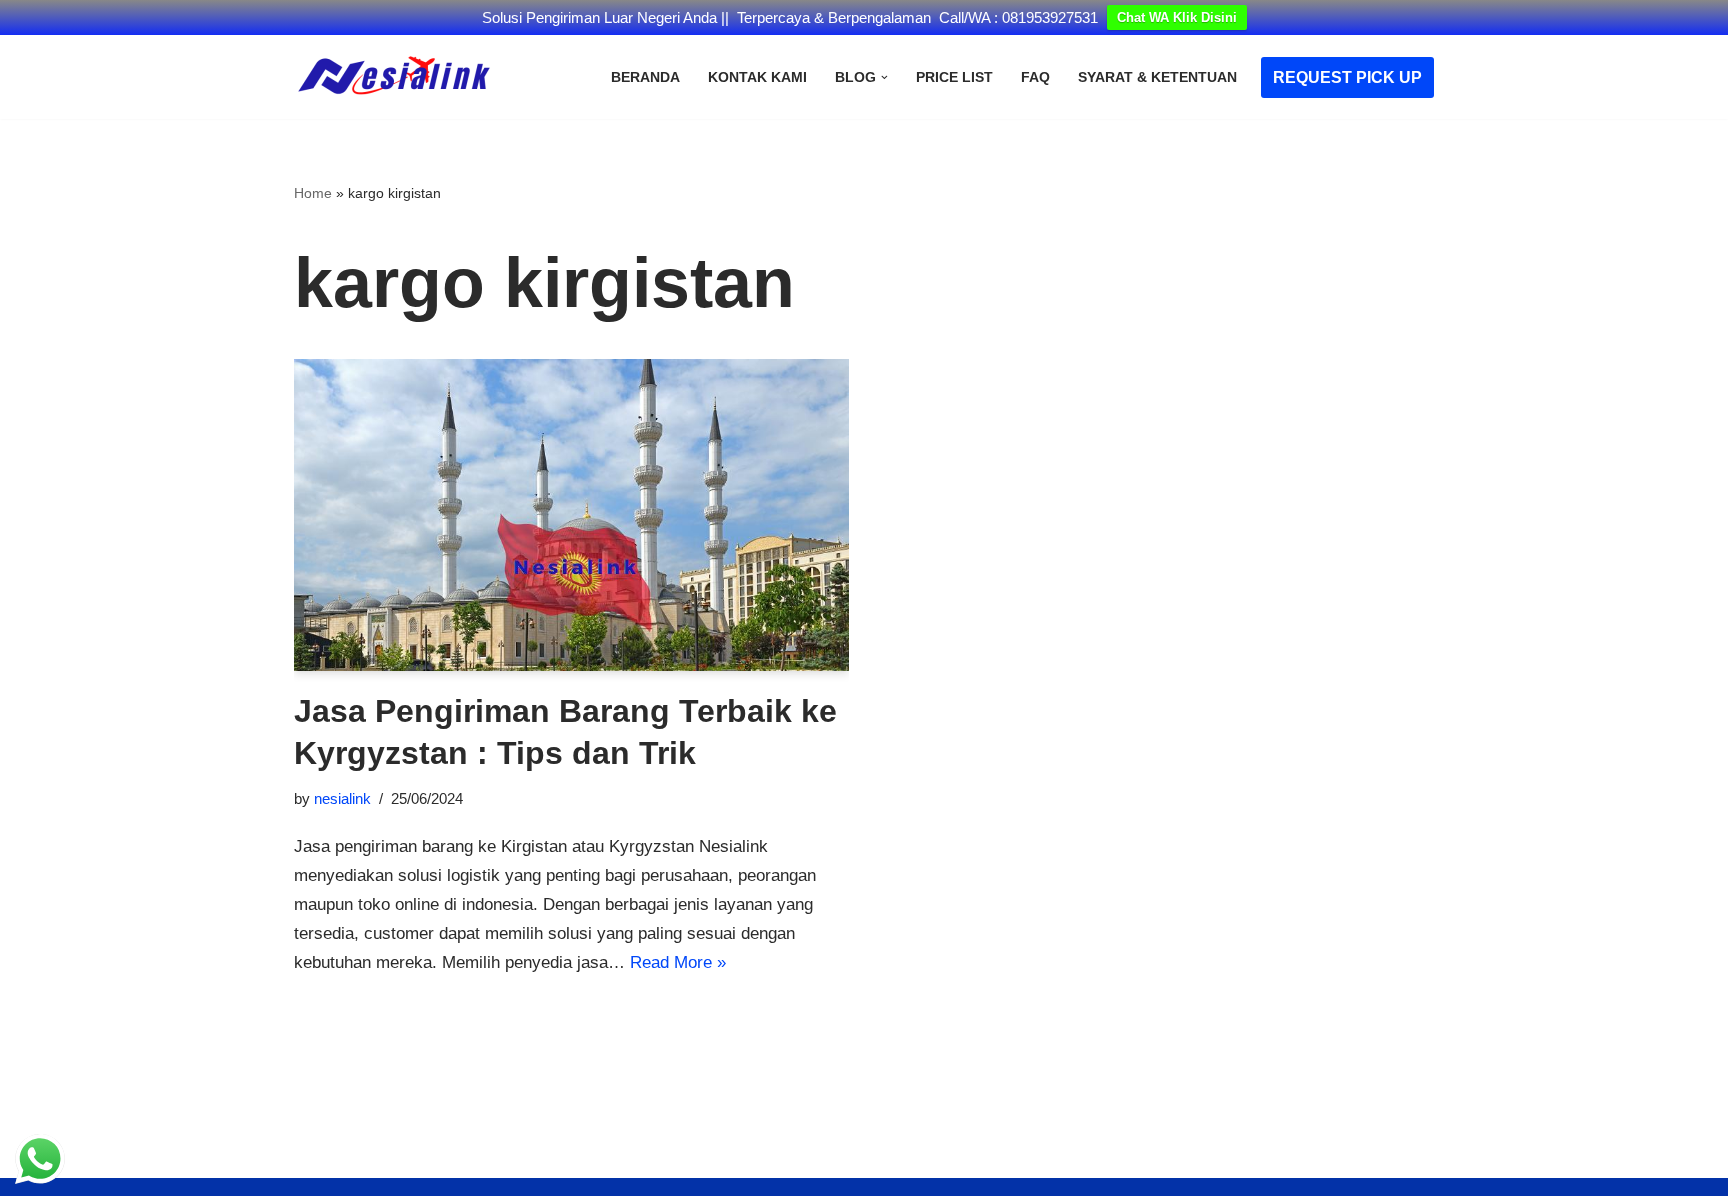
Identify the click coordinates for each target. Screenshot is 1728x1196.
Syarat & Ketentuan (1157, 77)
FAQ (1035, 77)
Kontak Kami (757, 77)
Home (313, 193)
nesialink (342, 798)
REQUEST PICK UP (1347, 77)
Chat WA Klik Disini (1177, 17)
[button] (884, 77)
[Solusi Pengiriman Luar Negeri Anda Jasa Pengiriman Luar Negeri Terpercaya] (394, 77)
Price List (954, 77)
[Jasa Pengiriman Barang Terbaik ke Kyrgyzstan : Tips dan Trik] (571, 515)
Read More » (678, 962)
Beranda (645, 77)
